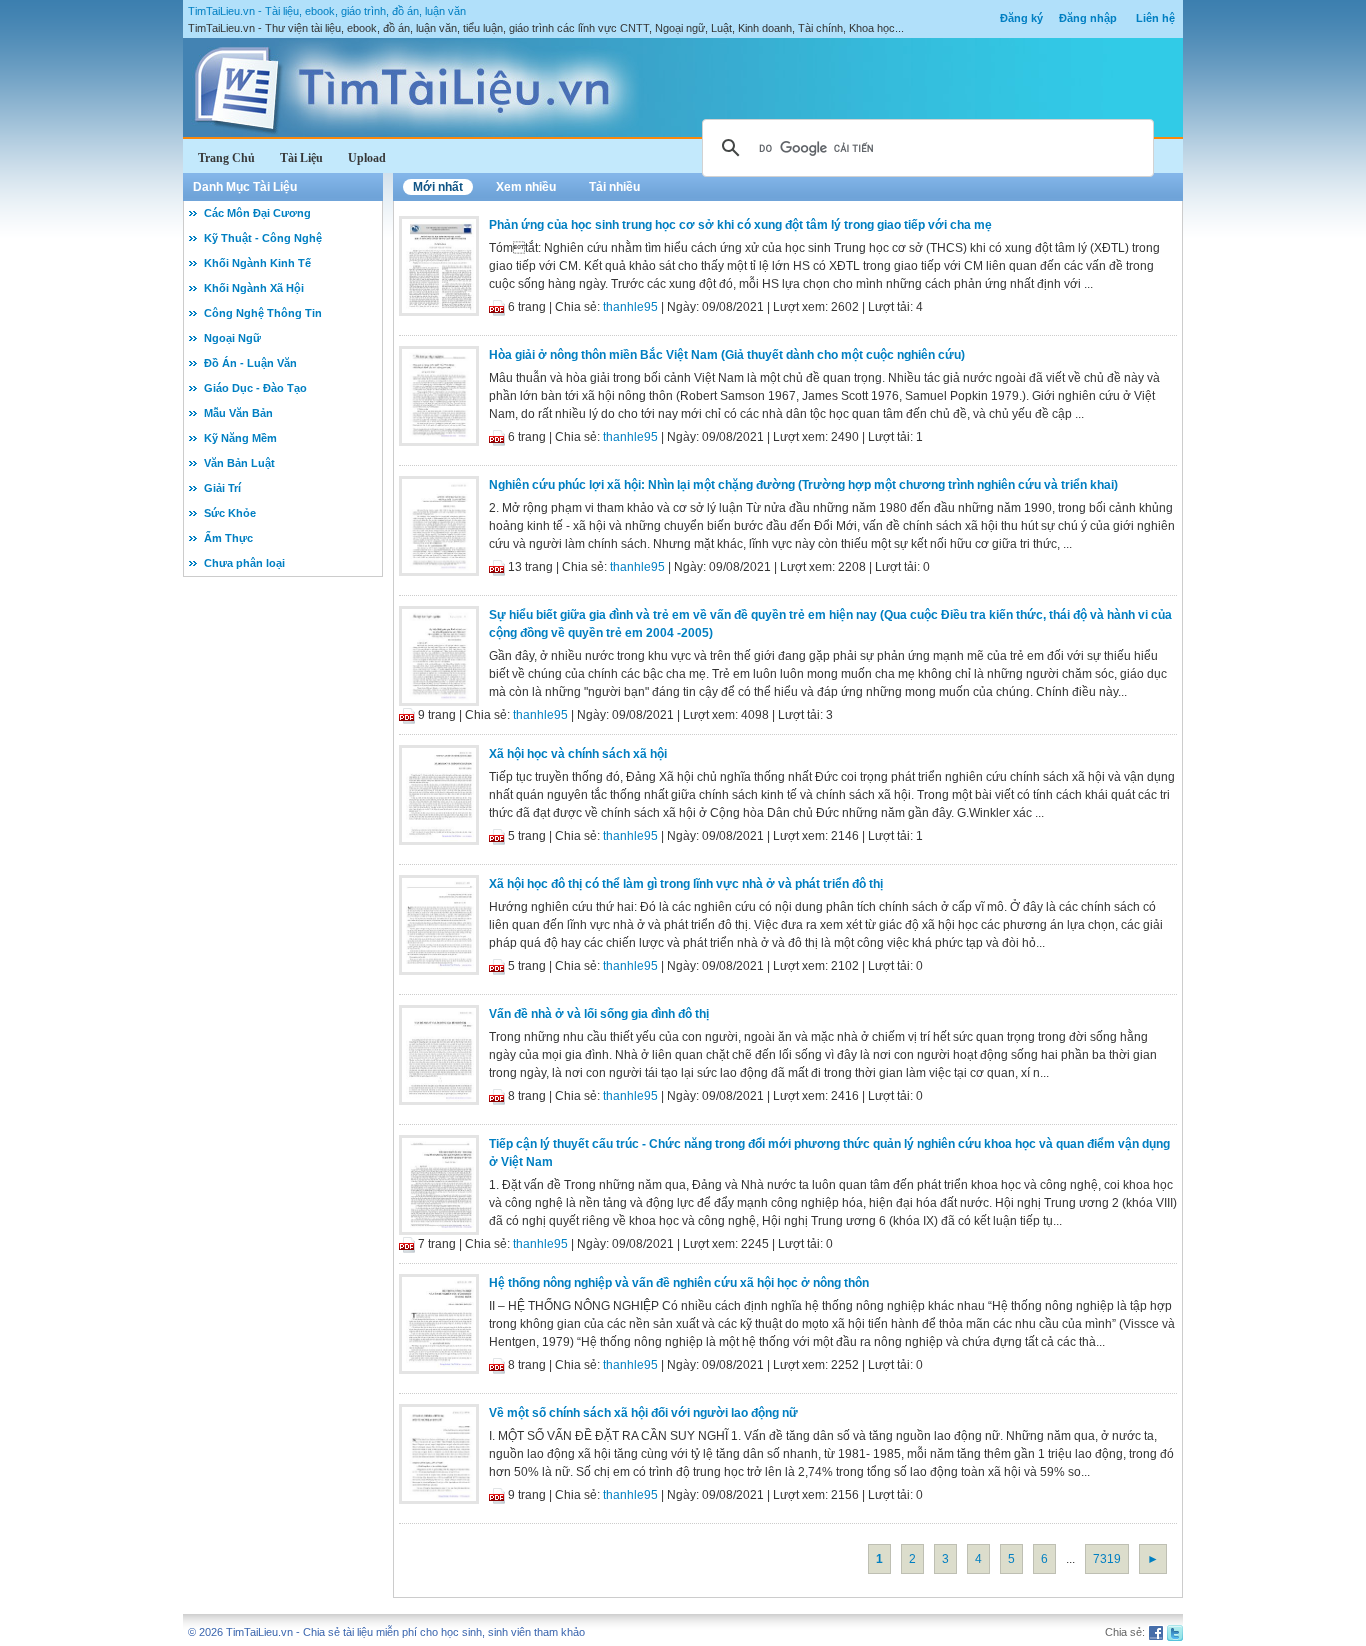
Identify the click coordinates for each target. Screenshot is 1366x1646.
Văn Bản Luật (239, 463)
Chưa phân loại (244, 563)
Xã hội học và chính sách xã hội (578, 754)
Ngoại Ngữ (232, 338)
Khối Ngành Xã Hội (254, 288)
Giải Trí (222, 488)
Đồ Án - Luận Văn (250, 363)
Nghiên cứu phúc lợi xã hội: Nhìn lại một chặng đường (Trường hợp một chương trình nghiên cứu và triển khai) (803, 485)
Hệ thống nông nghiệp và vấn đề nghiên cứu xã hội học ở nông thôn (679, 1283)
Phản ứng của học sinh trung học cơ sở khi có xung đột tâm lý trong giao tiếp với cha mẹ (740, 225)
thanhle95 (630, 307)
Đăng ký (1021, 18)
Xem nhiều (526, 187)
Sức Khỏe (230, 513)
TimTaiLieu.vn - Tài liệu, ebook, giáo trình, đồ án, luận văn (327, 11)
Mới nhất (438, 187)
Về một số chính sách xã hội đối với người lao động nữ (643, 1413)
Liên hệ (1155, 18)
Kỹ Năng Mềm (240, 438)
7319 (1107, 1559)
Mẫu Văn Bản (238, 413)
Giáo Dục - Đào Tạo (255, 388)
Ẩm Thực (228, 538)
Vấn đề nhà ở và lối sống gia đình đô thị (599, 1014)
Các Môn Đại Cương (257, 213)
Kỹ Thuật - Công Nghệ (263, 238)
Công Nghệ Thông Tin (263, 313)
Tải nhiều (614, 187)
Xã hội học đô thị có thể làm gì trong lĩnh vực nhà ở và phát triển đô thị (686, 884)
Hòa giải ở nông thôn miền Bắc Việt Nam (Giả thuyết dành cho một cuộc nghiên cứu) (727, 355)
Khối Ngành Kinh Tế (257, 263)
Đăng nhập (1088, 18)
